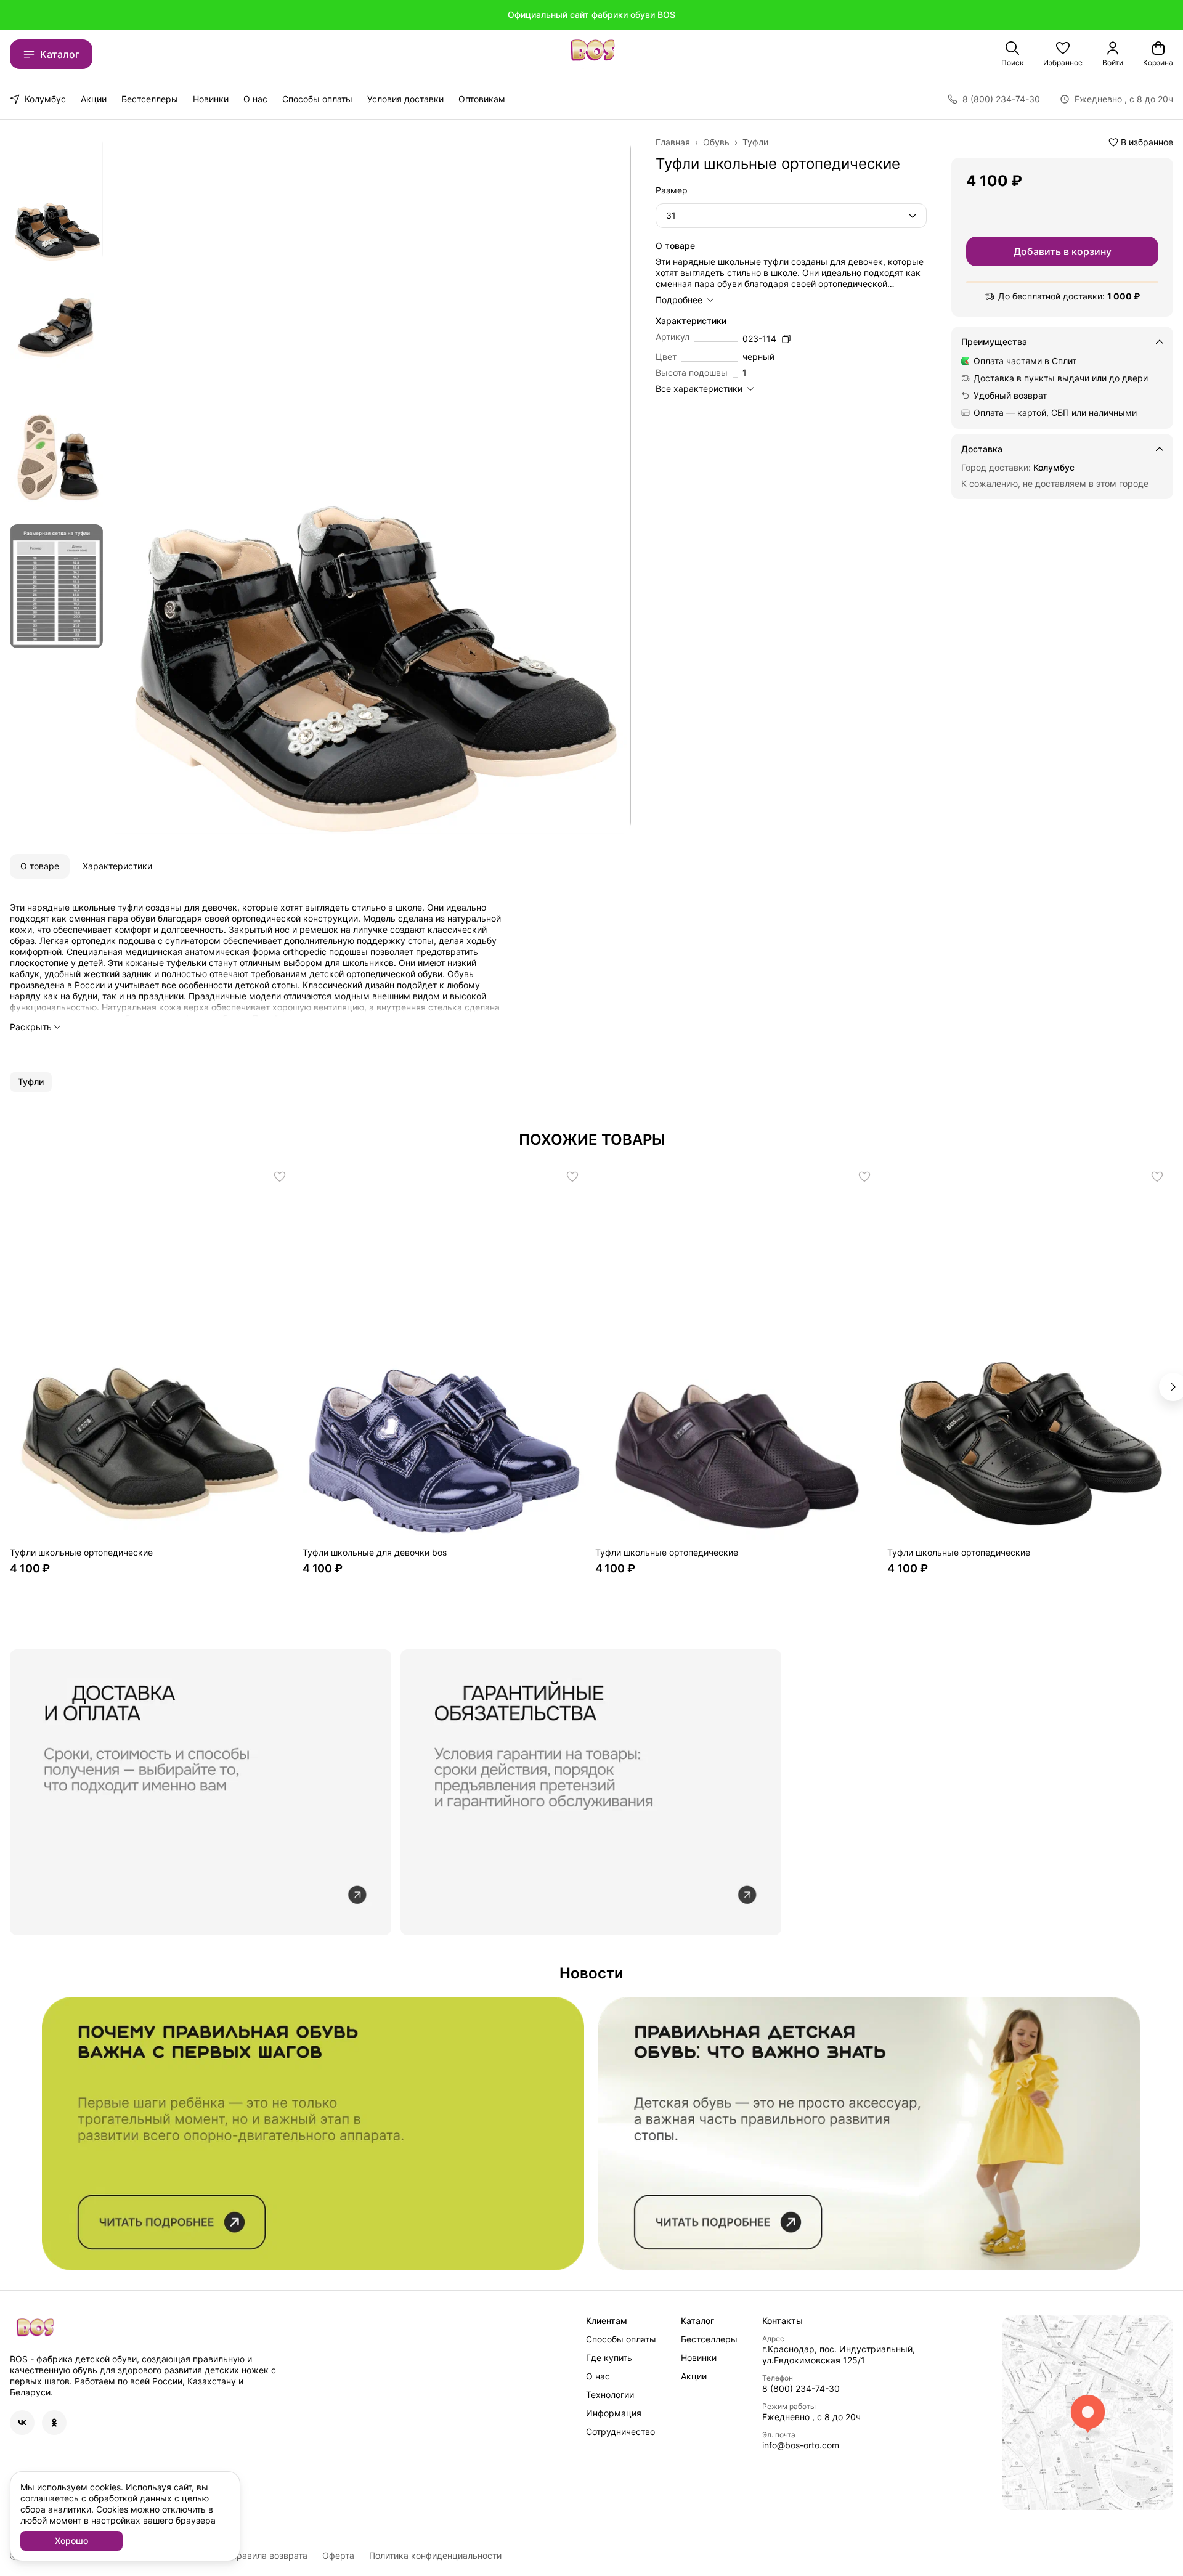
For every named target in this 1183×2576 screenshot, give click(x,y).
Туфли (755, 142)
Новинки (211, 99)
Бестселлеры (150, 99)
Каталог (60, 54)
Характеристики (117, 866)
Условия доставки (405, 99)
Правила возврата (269, 2555)
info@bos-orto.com (801, 2445)
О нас (255, 99)
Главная (673, 142)
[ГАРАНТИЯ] (201, 1792)
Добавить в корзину (1063, 251)
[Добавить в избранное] (280, 1177)
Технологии (610, 2395)
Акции (94, 99)
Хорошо (71, 2541)
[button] (1063, 54)
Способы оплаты (317, 99)
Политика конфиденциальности (435, 2555)
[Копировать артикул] (786, 339)
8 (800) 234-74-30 (801, 2388)
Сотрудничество (620, 2432)
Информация (614, 2413)
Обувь (716, 142)
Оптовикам (482, 99)
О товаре (40, 866)
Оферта (338, 2555)
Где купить (609, 2358)
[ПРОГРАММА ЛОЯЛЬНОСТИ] (869, 2134)
